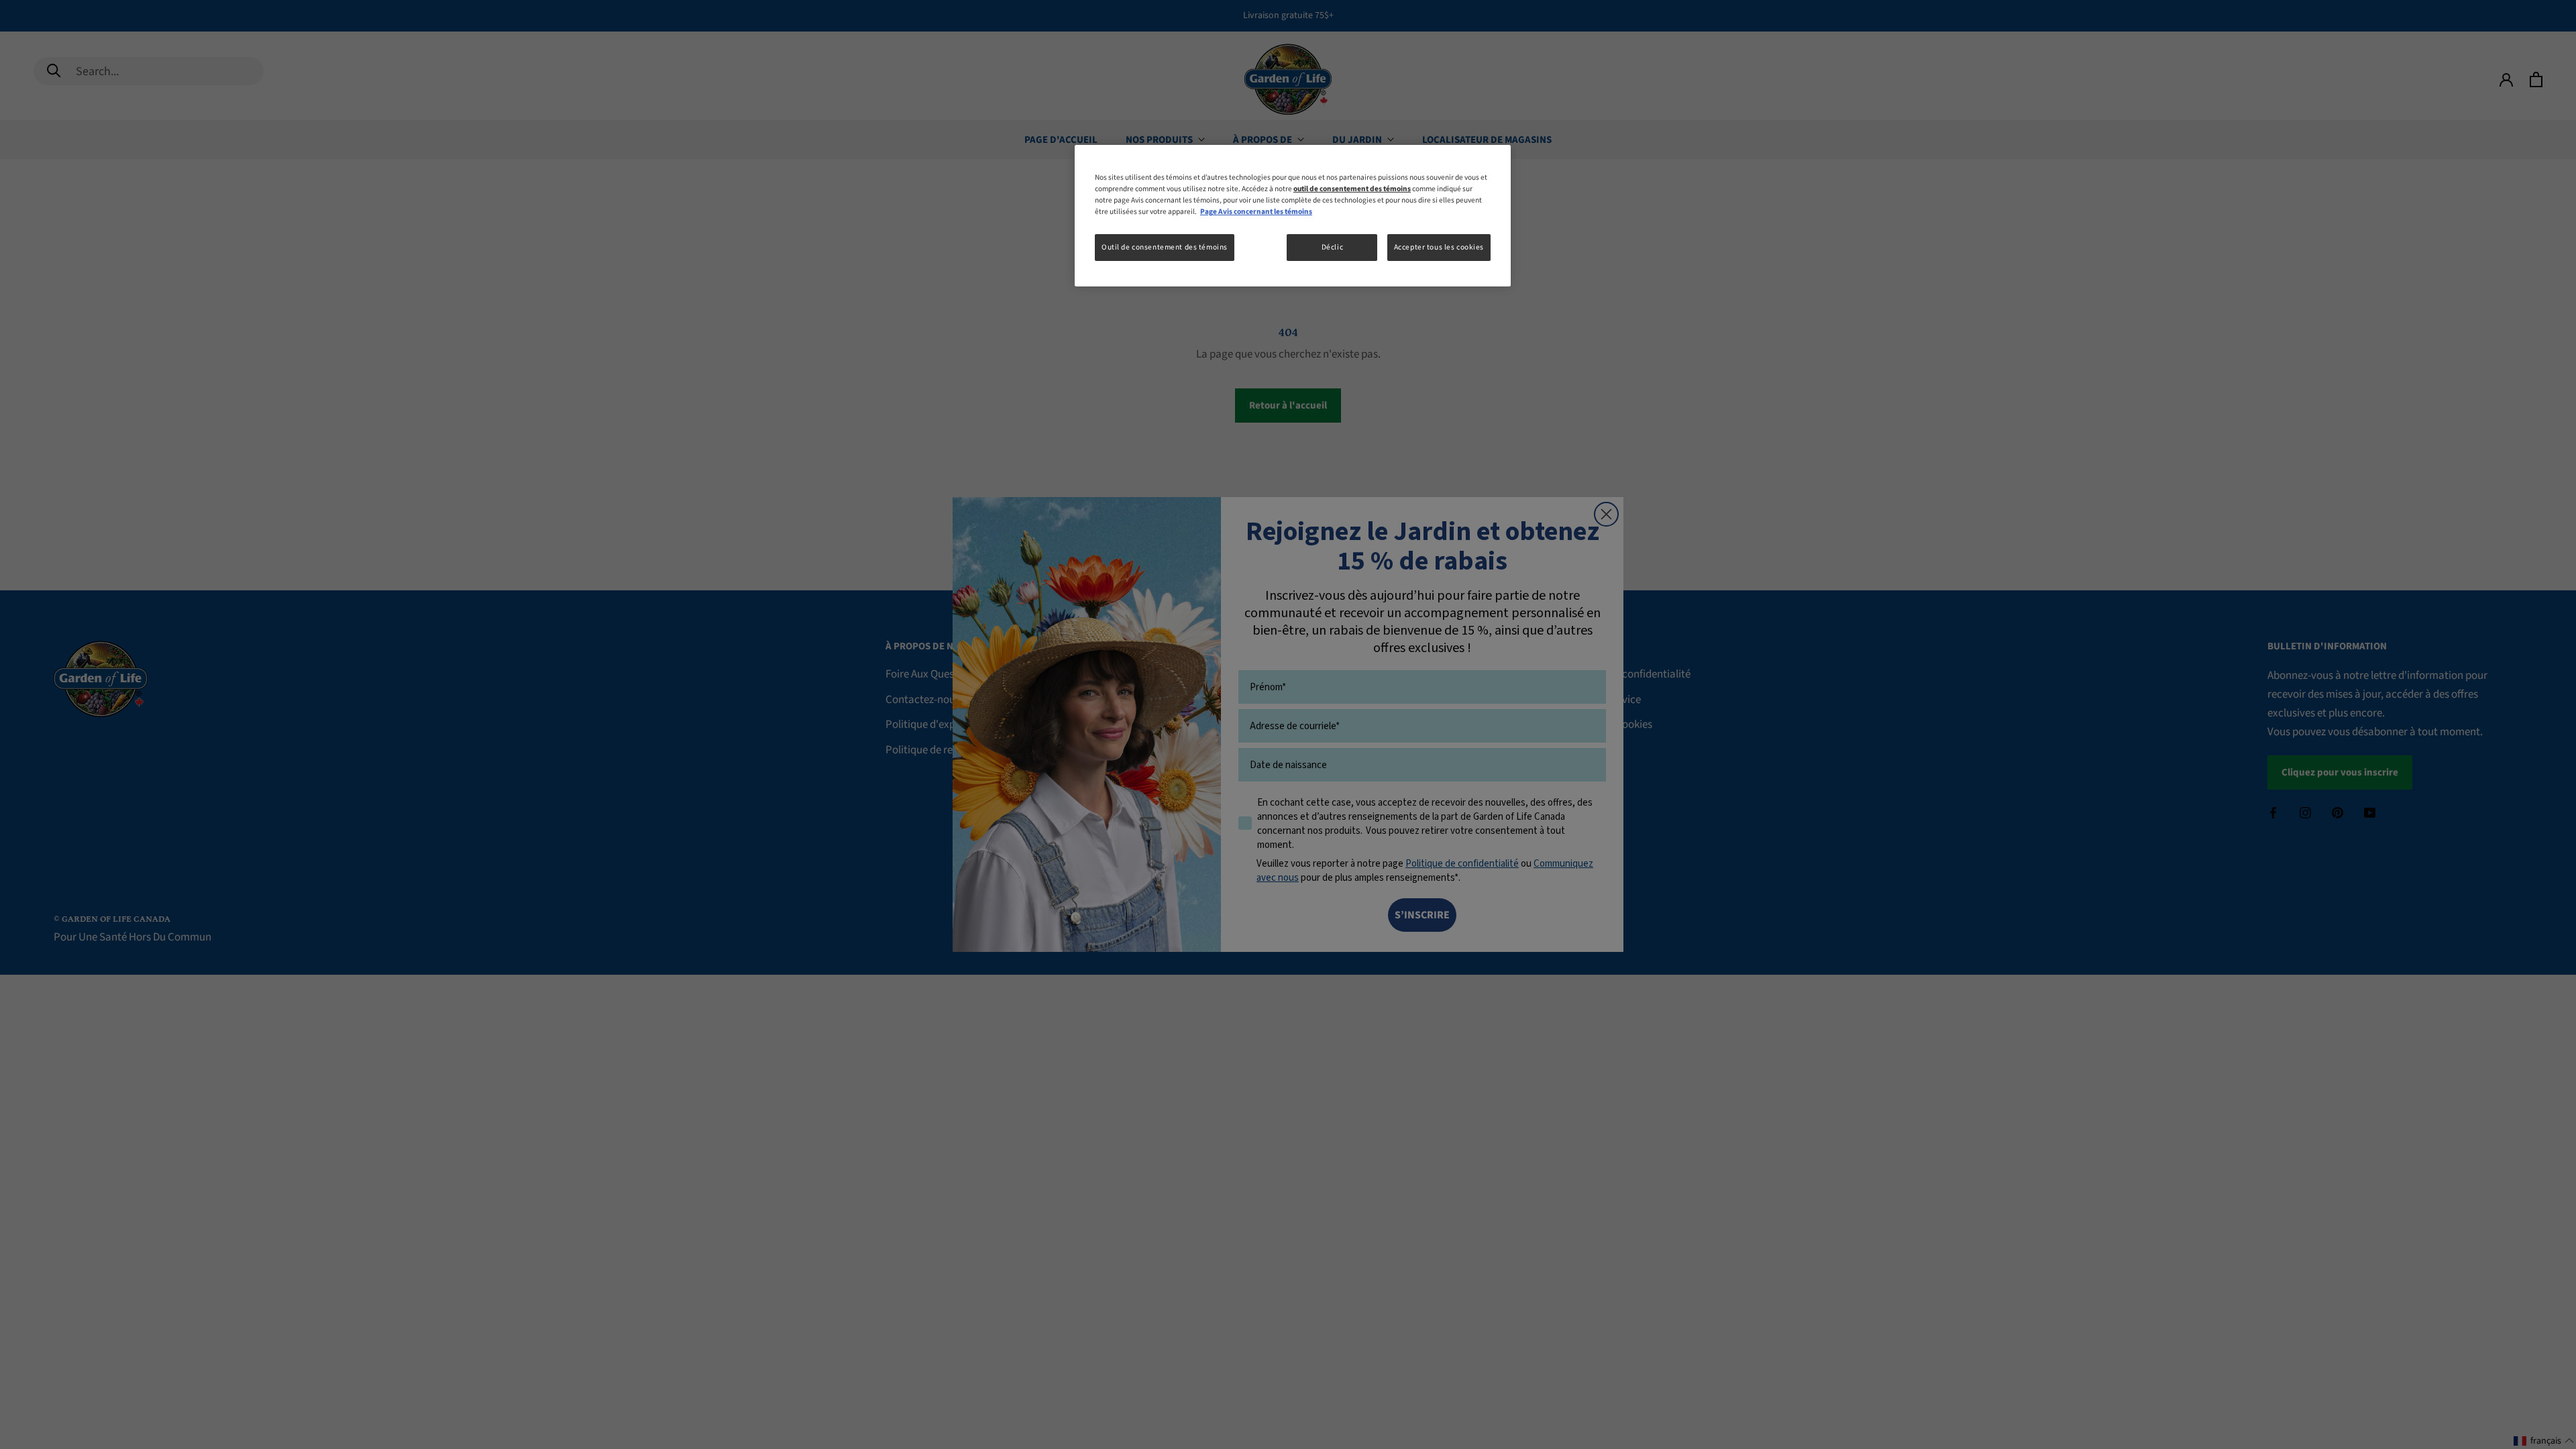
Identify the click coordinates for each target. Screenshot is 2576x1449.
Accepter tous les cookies (1439, 247)
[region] (1293, 216)
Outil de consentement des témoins (1165, 247)
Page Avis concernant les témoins (1256, 212)
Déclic (1332, 247)
